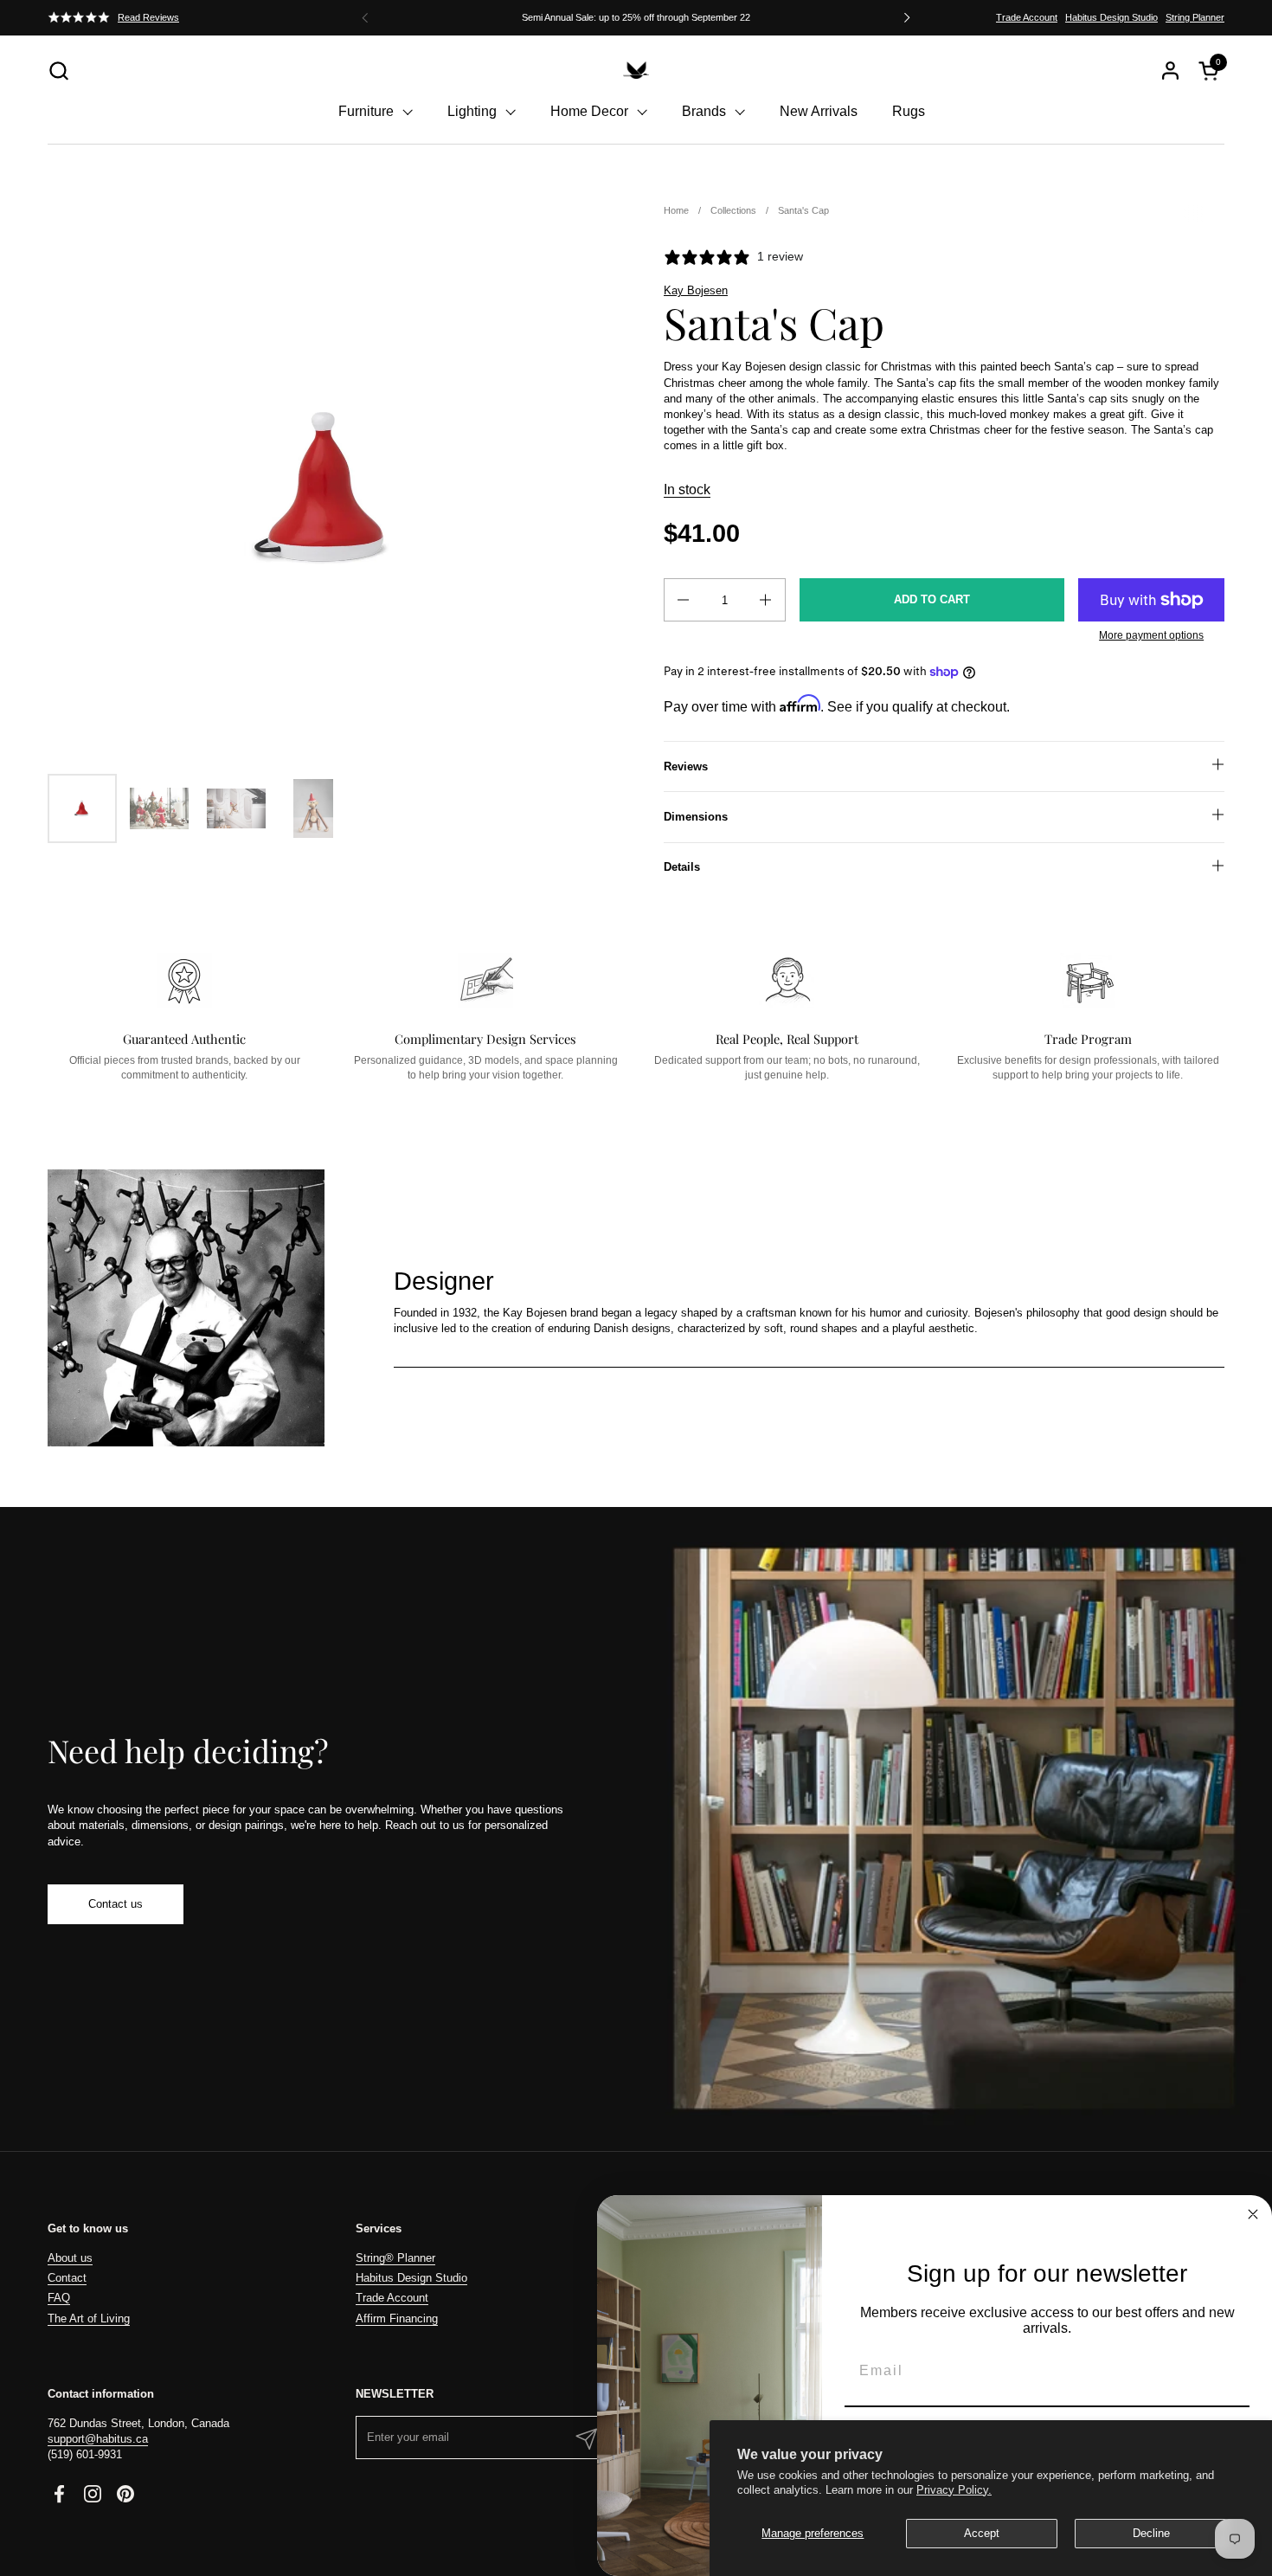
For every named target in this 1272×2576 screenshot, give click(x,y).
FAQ (59, 2298)
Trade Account (1027, 17)
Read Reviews (148, 17)
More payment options (1151, 635)
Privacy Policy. (954, 2490)
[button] (58, 71)
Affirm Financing (397, 2318)
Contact (67, 2278)
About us (70, 2258)
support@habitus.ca (98, 2439)
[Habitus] (636, 70)
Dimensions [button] (696, 817)
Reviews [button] (686, 766)
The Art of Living (89, 2318)
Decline (1151, 2533)
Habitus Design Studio (1111, 17)
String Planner (1195, 17)
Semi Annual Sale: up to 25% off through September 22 (636, 17)
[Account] (1170, 71)
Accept (982, 2533)
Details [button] (682, 867)
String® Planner (395, 2258)
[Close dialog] (1253, 2214)
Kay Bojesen (696, 290)
